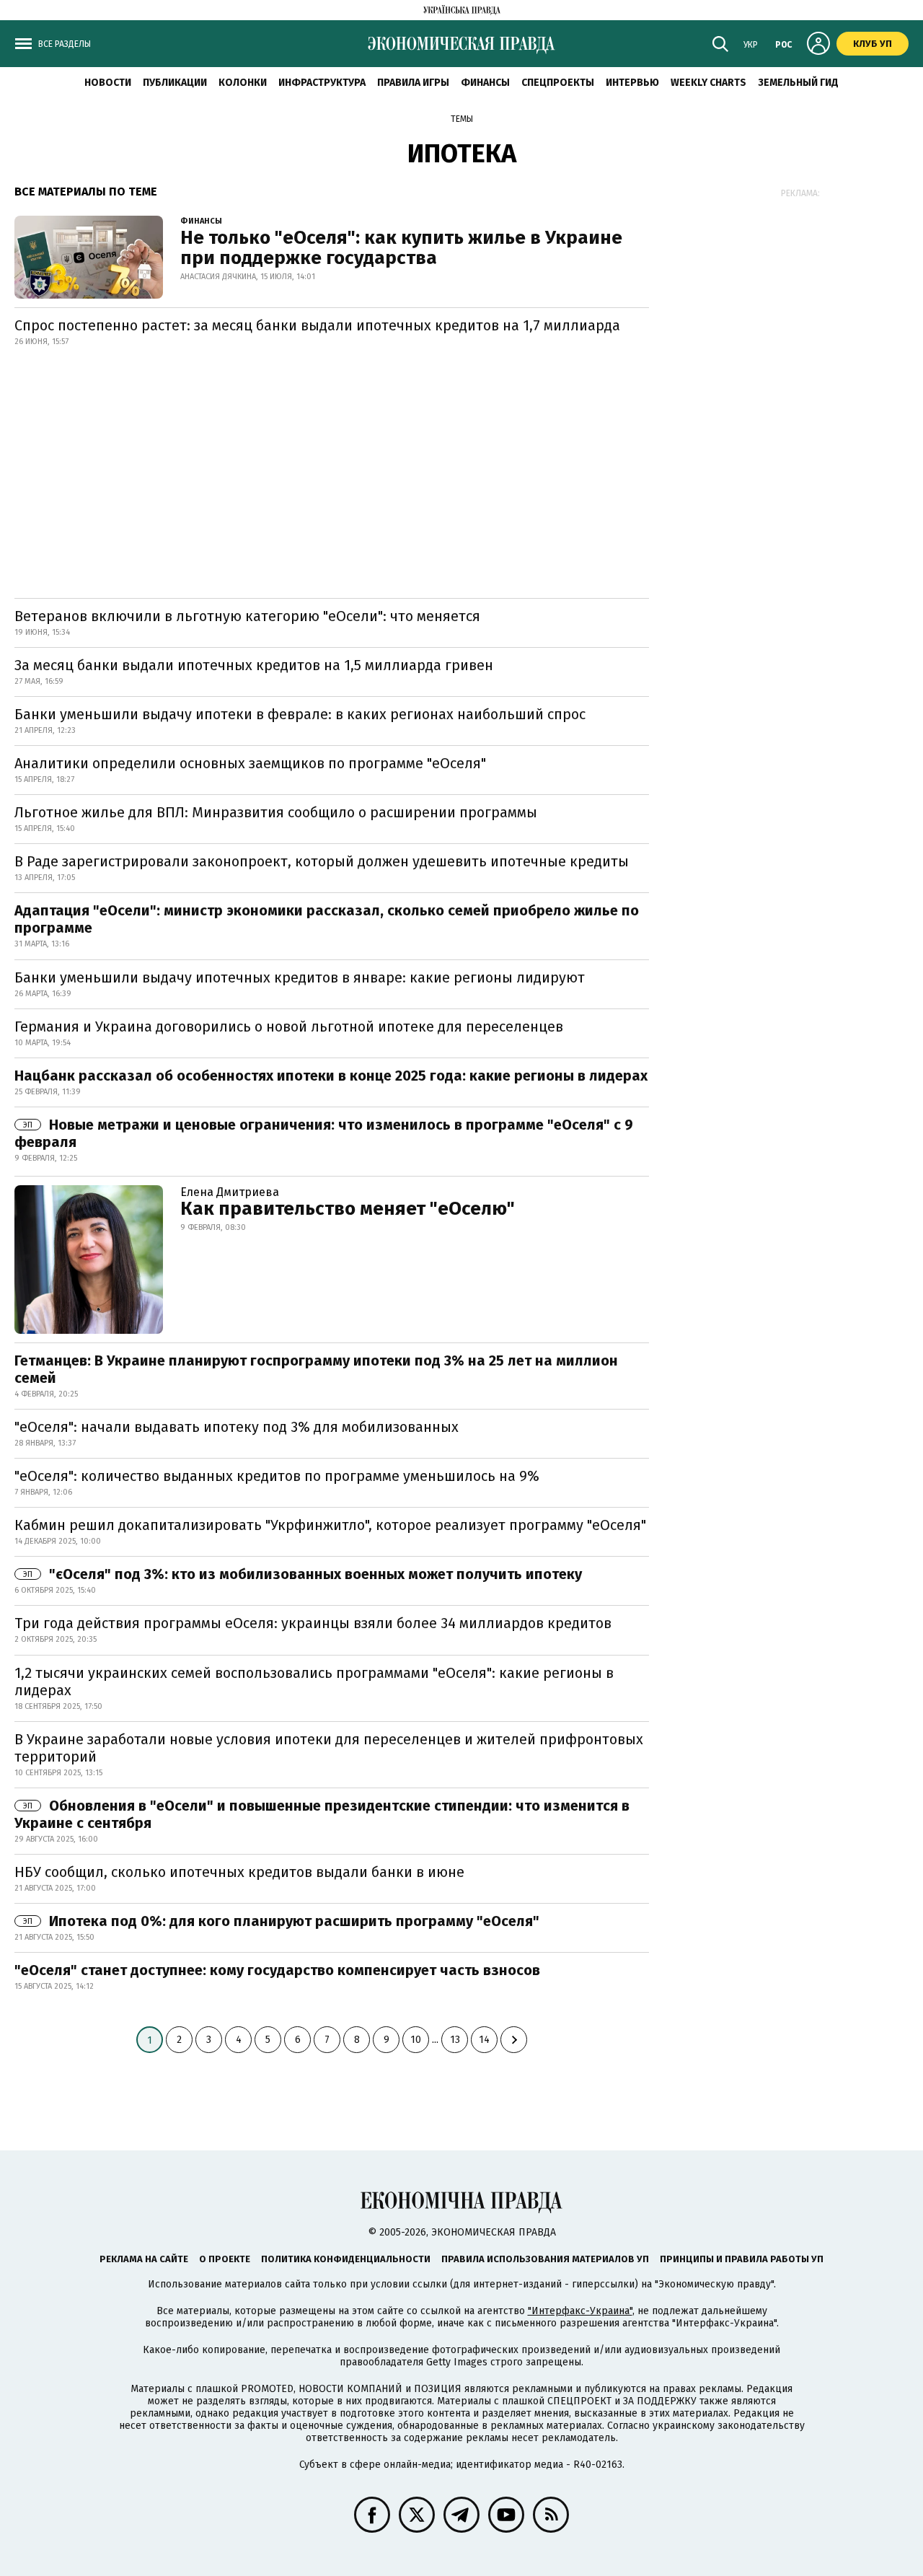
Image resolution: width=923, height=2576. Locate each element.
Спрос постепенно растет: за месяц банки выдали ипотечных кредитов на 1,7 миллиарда (317, 325)
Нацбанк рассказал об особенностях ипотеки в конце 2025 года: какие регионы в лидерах (331, 1076)
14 (484, 2040)
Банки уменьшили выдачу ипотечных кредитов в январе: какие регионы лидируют (300, 977)
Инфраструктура (322, 83)
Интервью (632, 83)
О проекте (225, 2259)
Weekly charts (708, 83)
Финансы (485, 83)
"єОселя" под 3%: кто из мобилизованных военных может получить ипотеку (302, 1574)
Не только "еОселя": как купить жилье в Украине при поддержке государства (401, 248)
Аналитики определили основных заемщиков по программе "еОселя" (250, 763)
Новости (108, 83)
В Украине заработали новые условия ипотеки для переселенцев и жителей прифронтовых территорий (329, 1748)
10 (416, 2040)
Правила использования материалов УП (545, 2259)
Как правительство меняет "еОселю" (348, 1209)
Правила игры (413, 83)
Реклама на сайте (144, 2259)
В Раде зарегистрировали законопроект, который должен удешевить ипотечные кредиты (322, 861)
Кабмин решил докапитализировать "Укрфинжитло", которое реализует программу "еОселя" (330, 1525)
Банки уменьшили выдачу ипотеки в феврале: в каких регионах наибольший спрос (300, 714)
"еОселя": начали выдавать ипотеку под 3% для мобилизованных (237, 1427)
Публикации (175, 83)
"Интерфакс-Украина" (580, 2311)
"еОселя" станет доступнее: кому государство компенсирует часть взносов (277, 1970)
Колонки (243, 83)
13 (455, 2040)
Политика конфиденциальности (346, 2259)
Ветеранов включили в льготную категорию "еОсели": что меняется (247, 616)
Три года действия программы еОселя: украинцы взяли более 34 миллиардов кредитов (313, 1623)
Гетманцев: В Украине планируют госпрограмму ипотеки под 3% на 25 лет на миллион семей (316, 1369)
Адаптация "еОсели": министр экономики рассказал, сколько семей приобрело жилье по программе (327, 919)
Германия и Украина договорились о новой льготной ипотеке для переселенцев (289, 1027)
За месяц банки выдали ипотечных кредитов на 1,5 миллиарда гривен (254, 665)
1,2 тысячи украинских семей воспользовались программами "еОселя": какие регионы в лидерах (314, 1682)
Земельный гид (798, 83)
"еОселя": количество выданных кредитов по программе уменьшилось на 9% (277, 1476)
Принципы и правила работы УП (742, 2259)
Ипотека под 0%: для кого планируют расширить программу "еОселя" (281, 1921)
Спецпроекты (558, 83)
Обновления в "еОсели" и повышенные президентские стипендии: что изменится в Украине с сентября (322, 1814)
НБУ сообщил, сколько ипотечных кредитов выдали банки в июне (239, 1872)
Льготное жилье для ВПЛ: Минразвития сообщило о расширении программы (276, 812)
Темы (462, 119)
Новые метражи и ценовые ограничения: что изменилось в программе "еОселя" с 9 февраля (324, 1133)
